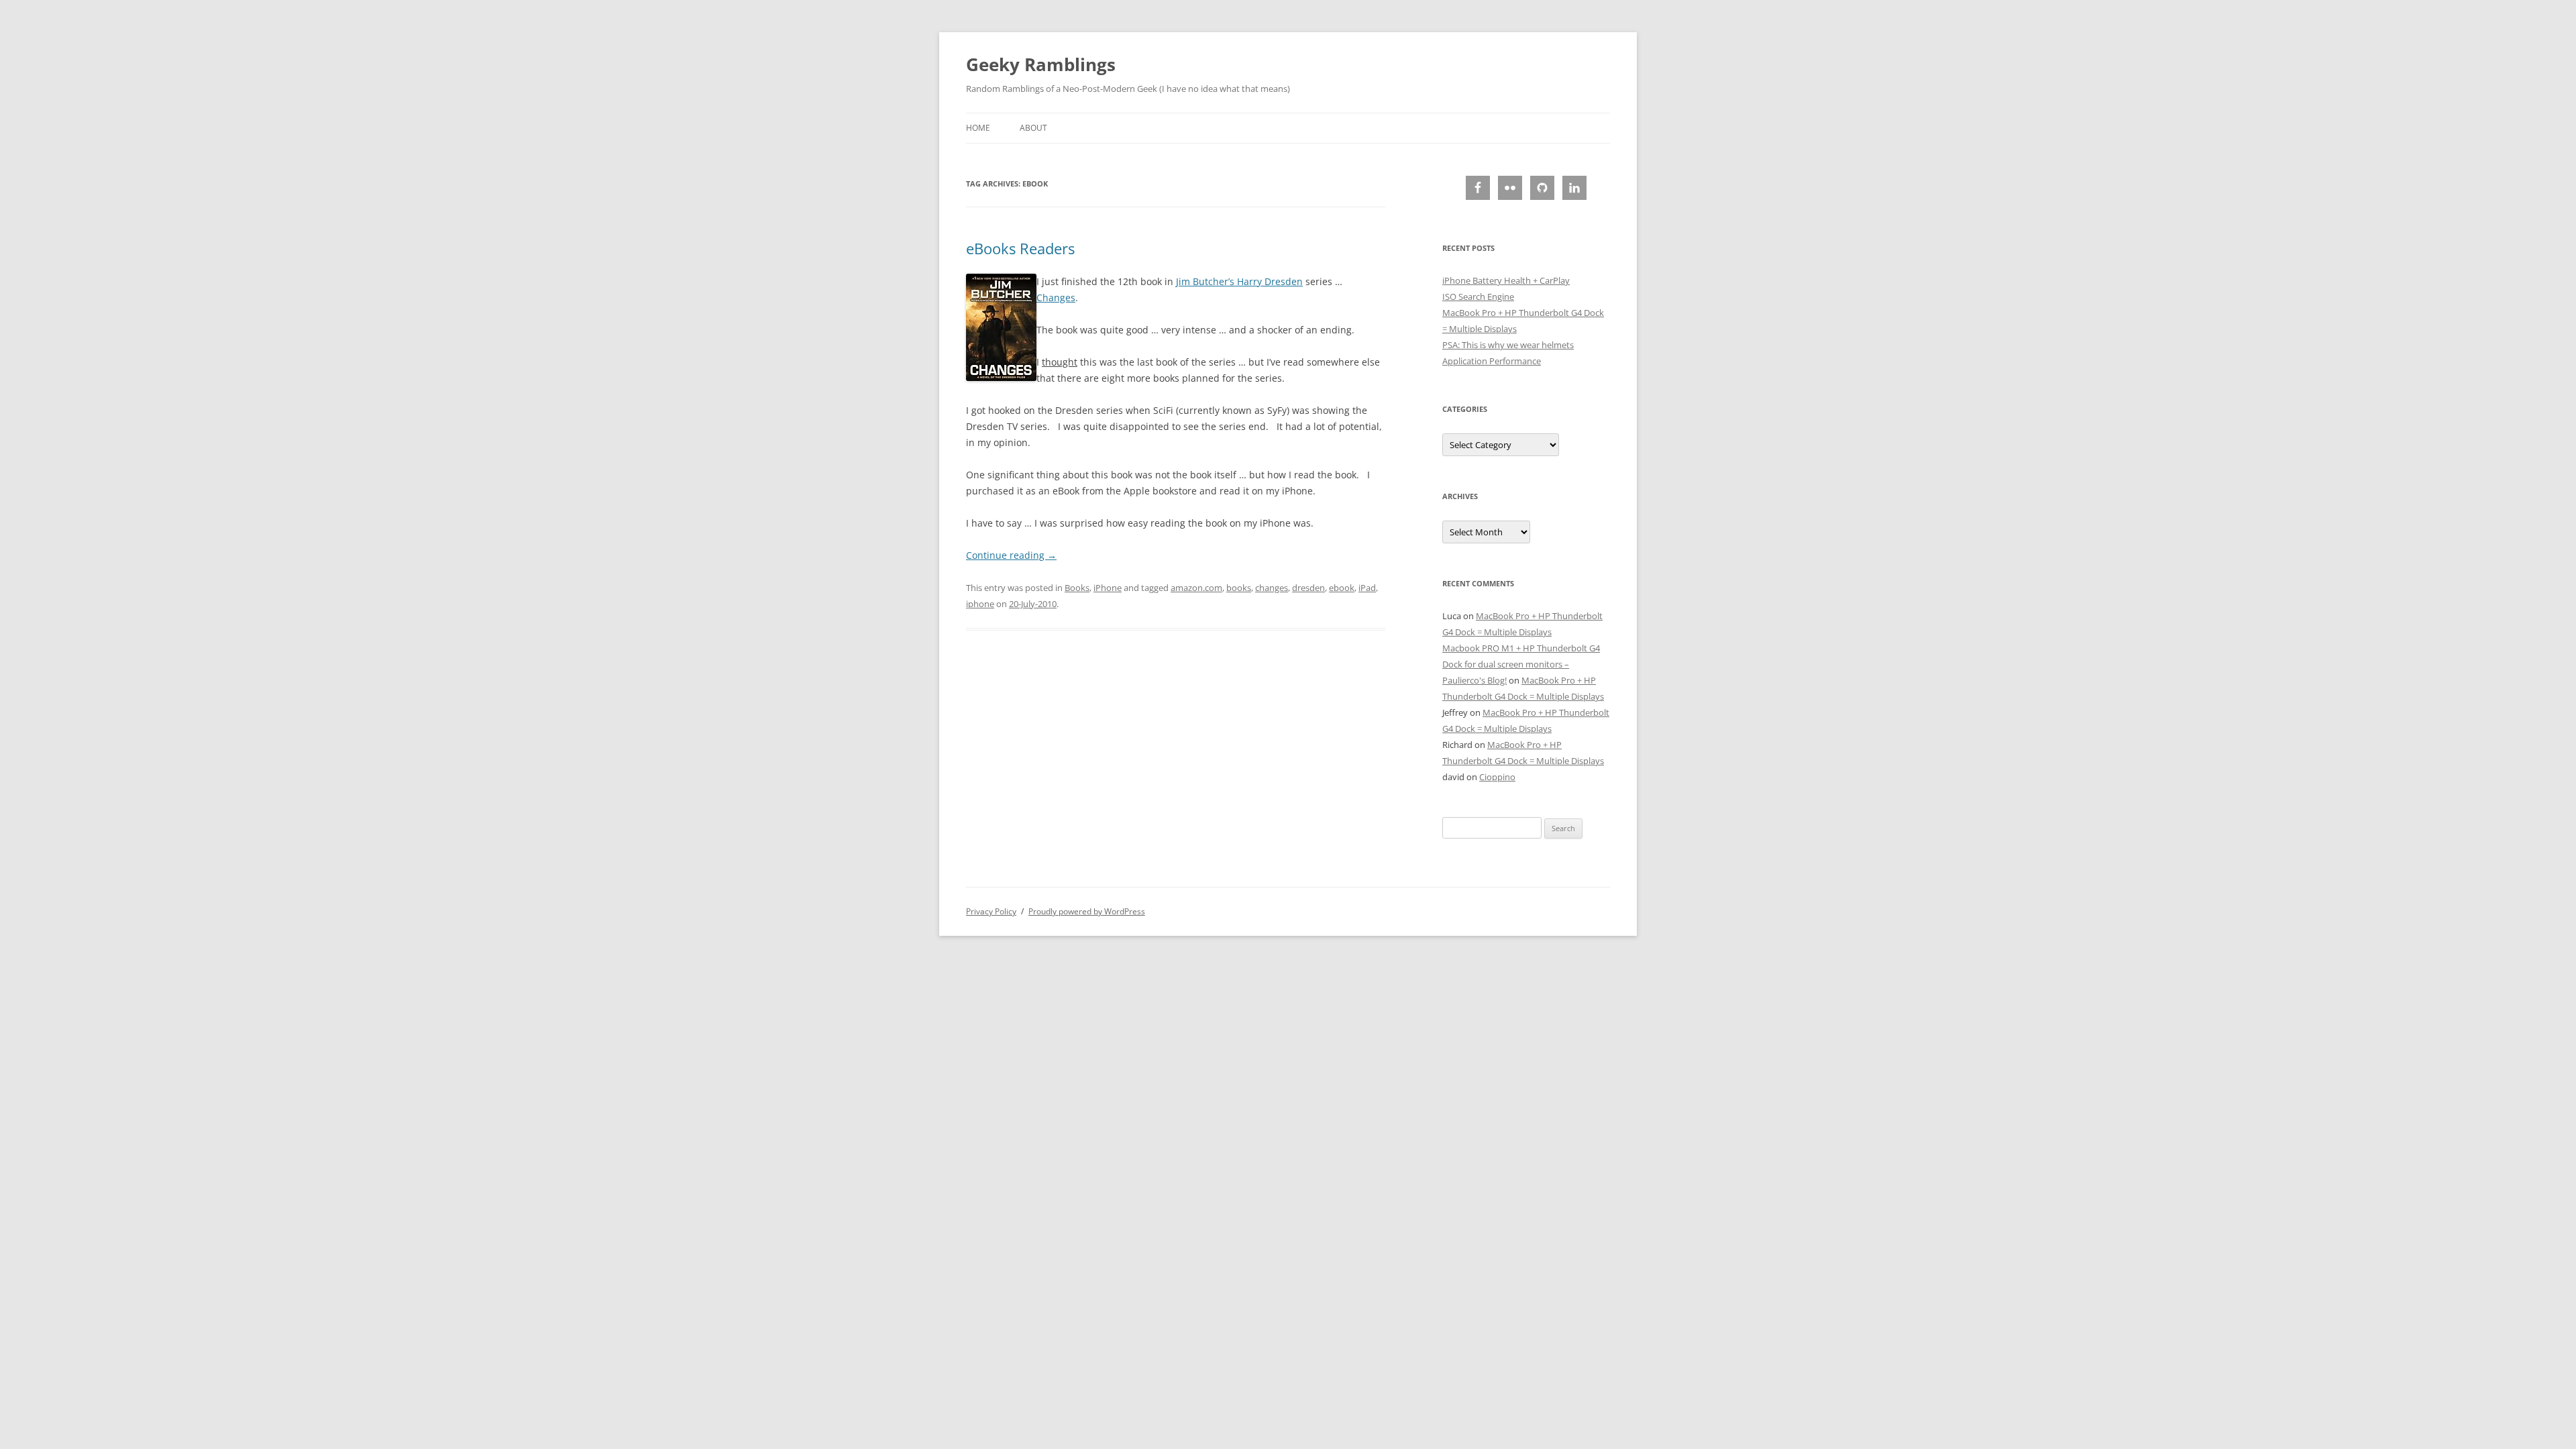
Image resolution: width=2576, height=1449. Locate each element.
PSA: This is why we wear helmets (1508, 345)
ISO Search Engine (1478, 297)
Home (978, 128)
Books (1077, 588)
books (1239, 588)
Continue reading (1011, 555)
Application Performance (1492, 361)
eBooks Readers (1020, 248)
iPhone (1108, 588)
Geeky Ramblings (1041, 64)
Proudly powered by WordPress (1087, 911)
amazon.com (1196, 588)
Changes (1056, 298)
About (1033, 128)
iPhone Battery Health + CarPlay (1506, 280)
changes (1272, 588)
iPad (1367, 588)
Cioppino (1497, 777)
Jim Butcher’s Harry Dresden (1239, 281)
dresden (1308, 588)
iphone (980, 604)
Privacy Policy (991, 911)
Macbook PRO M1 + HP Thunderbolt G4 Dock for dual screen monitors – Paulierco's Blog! (1521, 664)
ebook (1342, 588)
